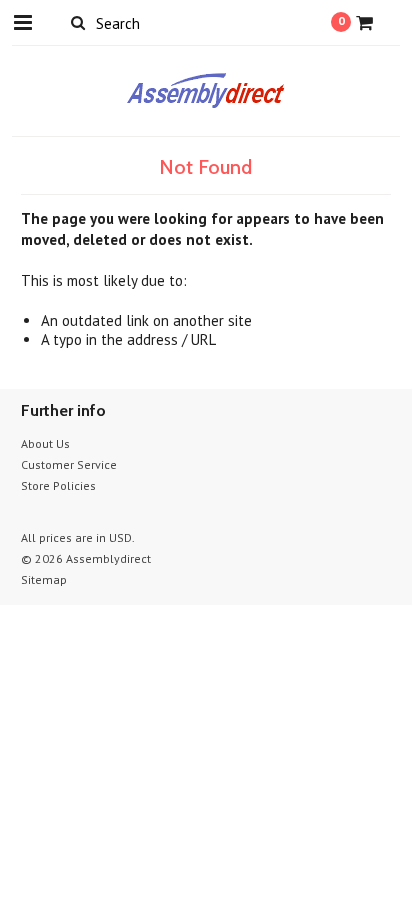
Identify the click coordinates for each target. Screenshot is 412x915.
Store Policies (58, 485)
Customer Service (69, 464)
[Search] (78, 22)
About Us (45, 443)
